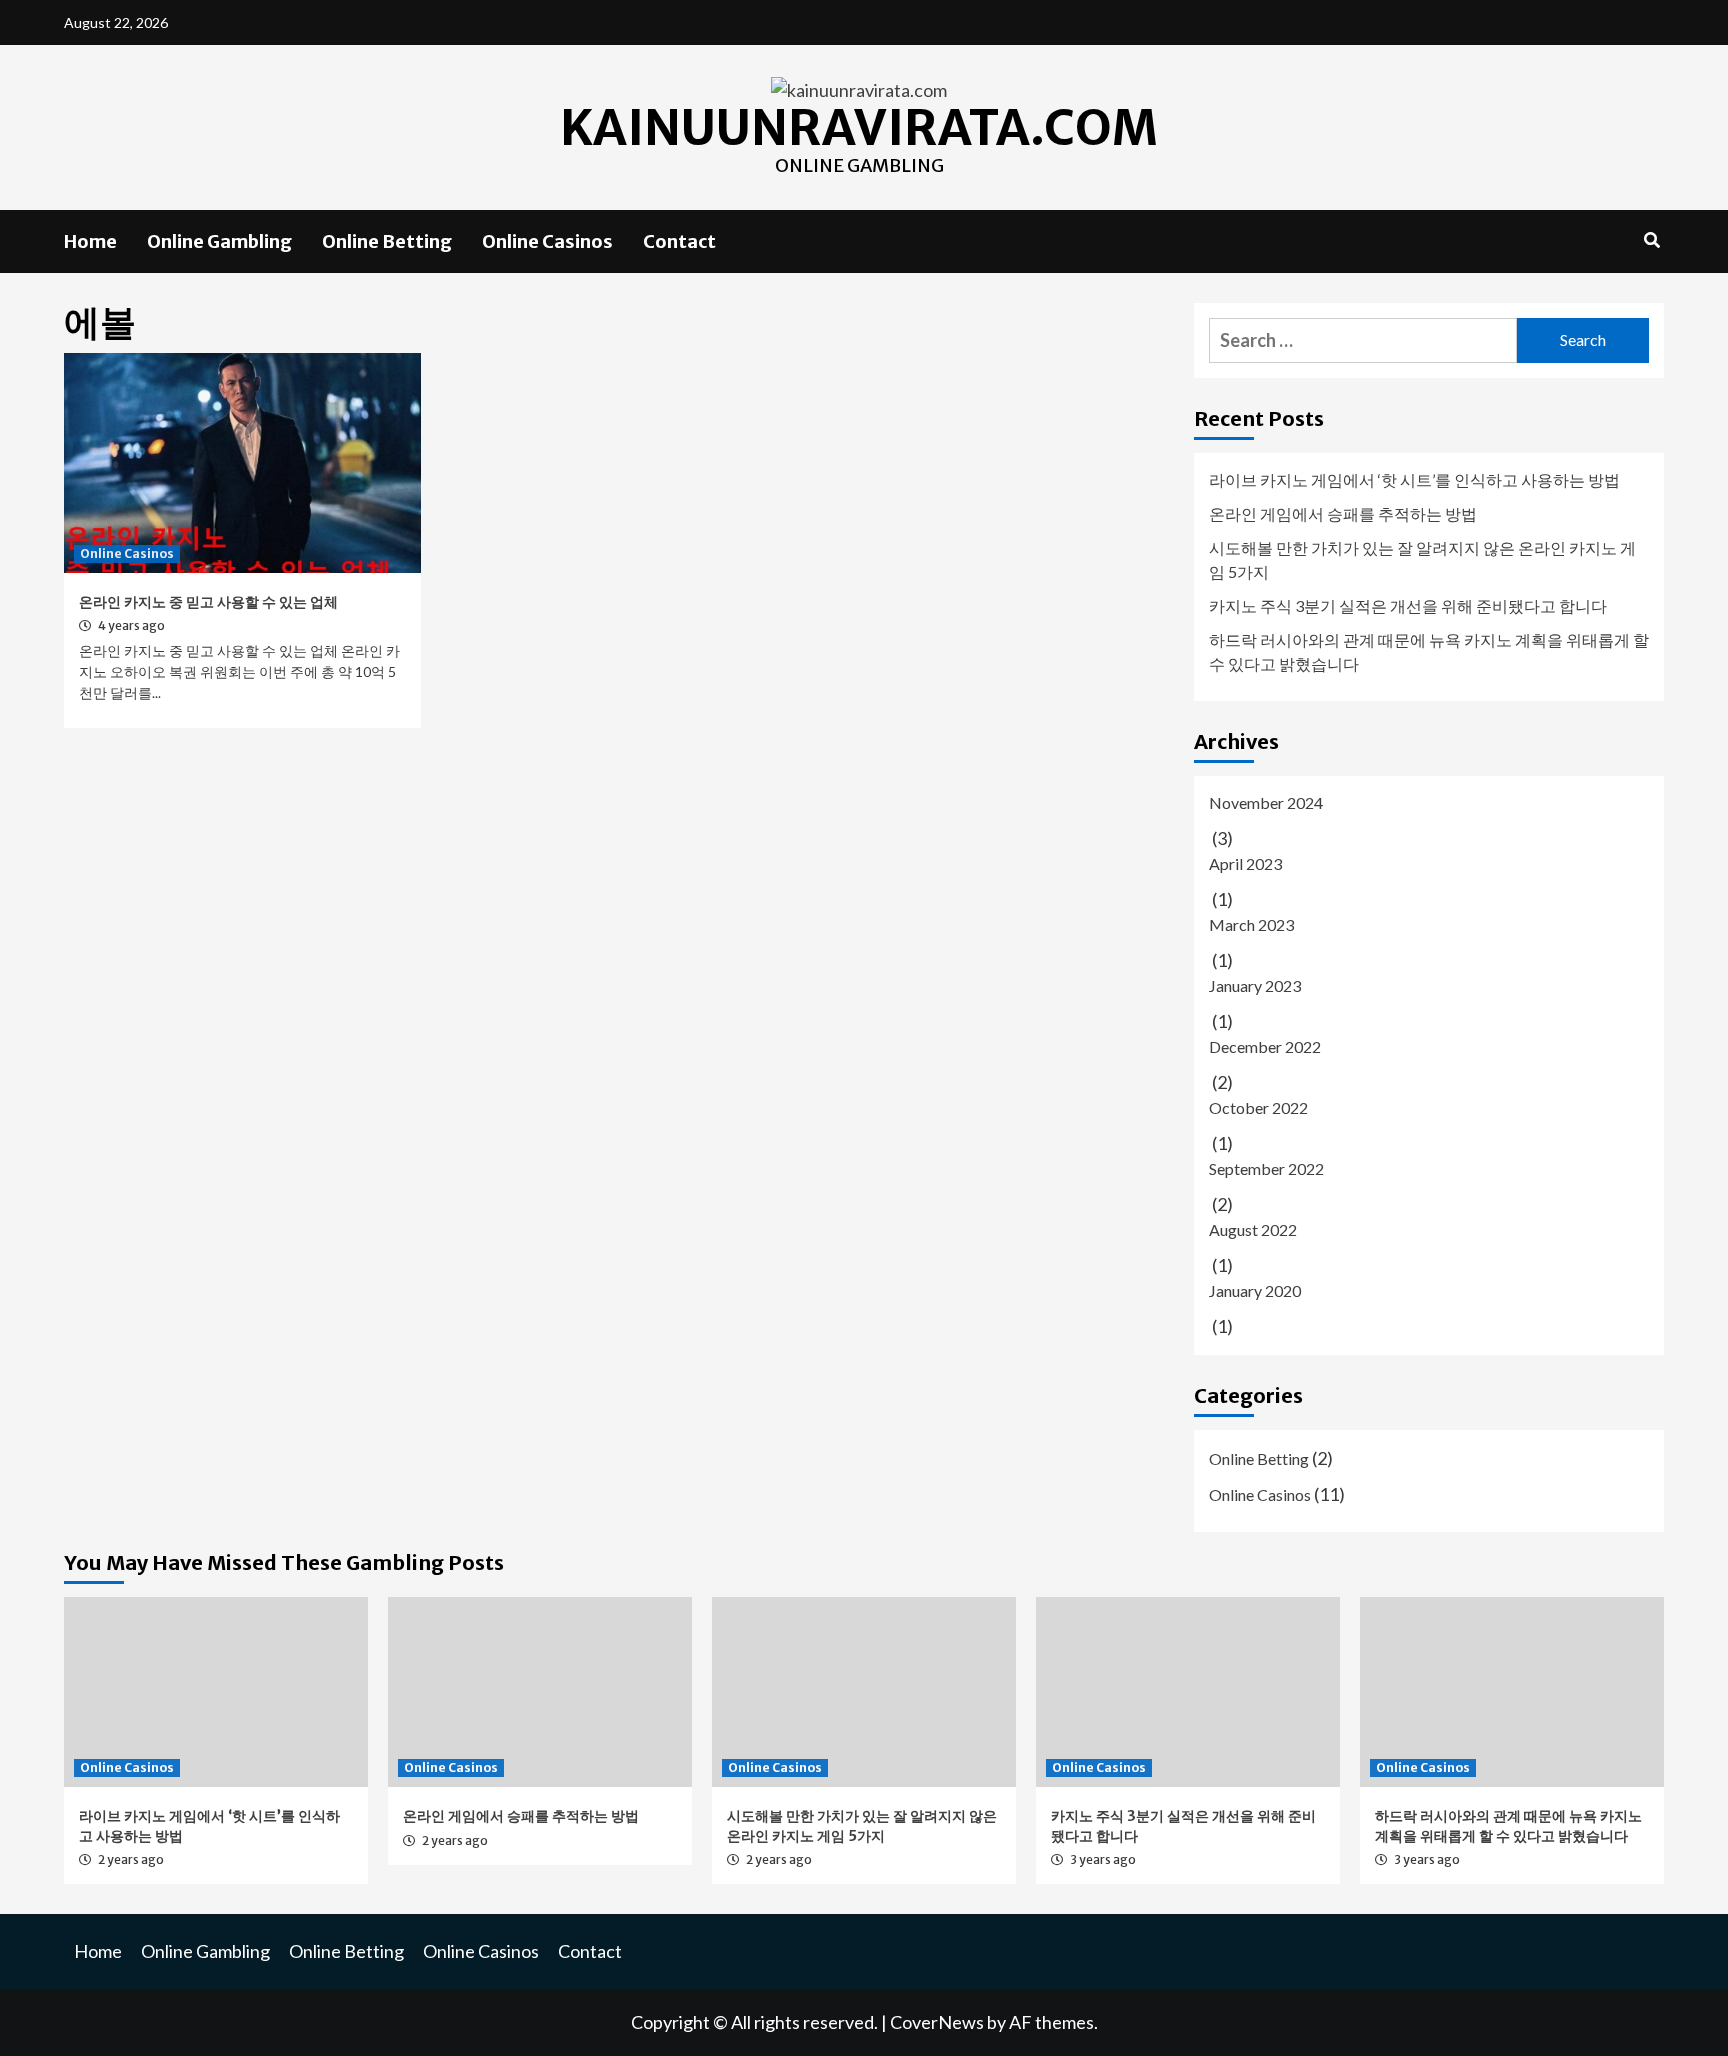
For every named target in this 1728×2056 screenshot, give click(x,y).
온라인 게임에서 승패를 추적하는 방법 (1343, 513)
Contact (679, 241)
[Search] (1651, 240)
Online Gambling (219, 241)
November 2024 (1266, 802)
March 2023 (1251, 924)
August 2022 (1253, 1229)
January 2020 (1255, 1290)
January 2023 (1255, 985)
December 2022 (1265, 1046)
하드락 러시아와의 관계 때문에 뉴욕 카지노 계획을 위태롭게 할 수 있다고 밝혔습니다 (1429, 651)
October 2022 (1258, 1107)
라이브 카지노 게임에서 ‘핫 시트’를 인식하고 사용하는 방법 (1414, 479)
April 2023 (1245, 863)
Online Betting (387, 241)
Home (90, 241)
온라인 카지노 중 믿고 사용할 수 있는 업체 (208, 602)
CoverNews (937, 2022)
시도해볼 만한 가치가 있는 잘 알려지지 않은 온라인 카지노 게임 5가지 (1422, 559)
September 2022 (1266, 1168)
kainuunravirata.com (859, 128)
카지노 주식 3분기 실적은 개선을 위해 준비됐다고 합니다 (1408, 605)
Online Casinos (547, 241)
